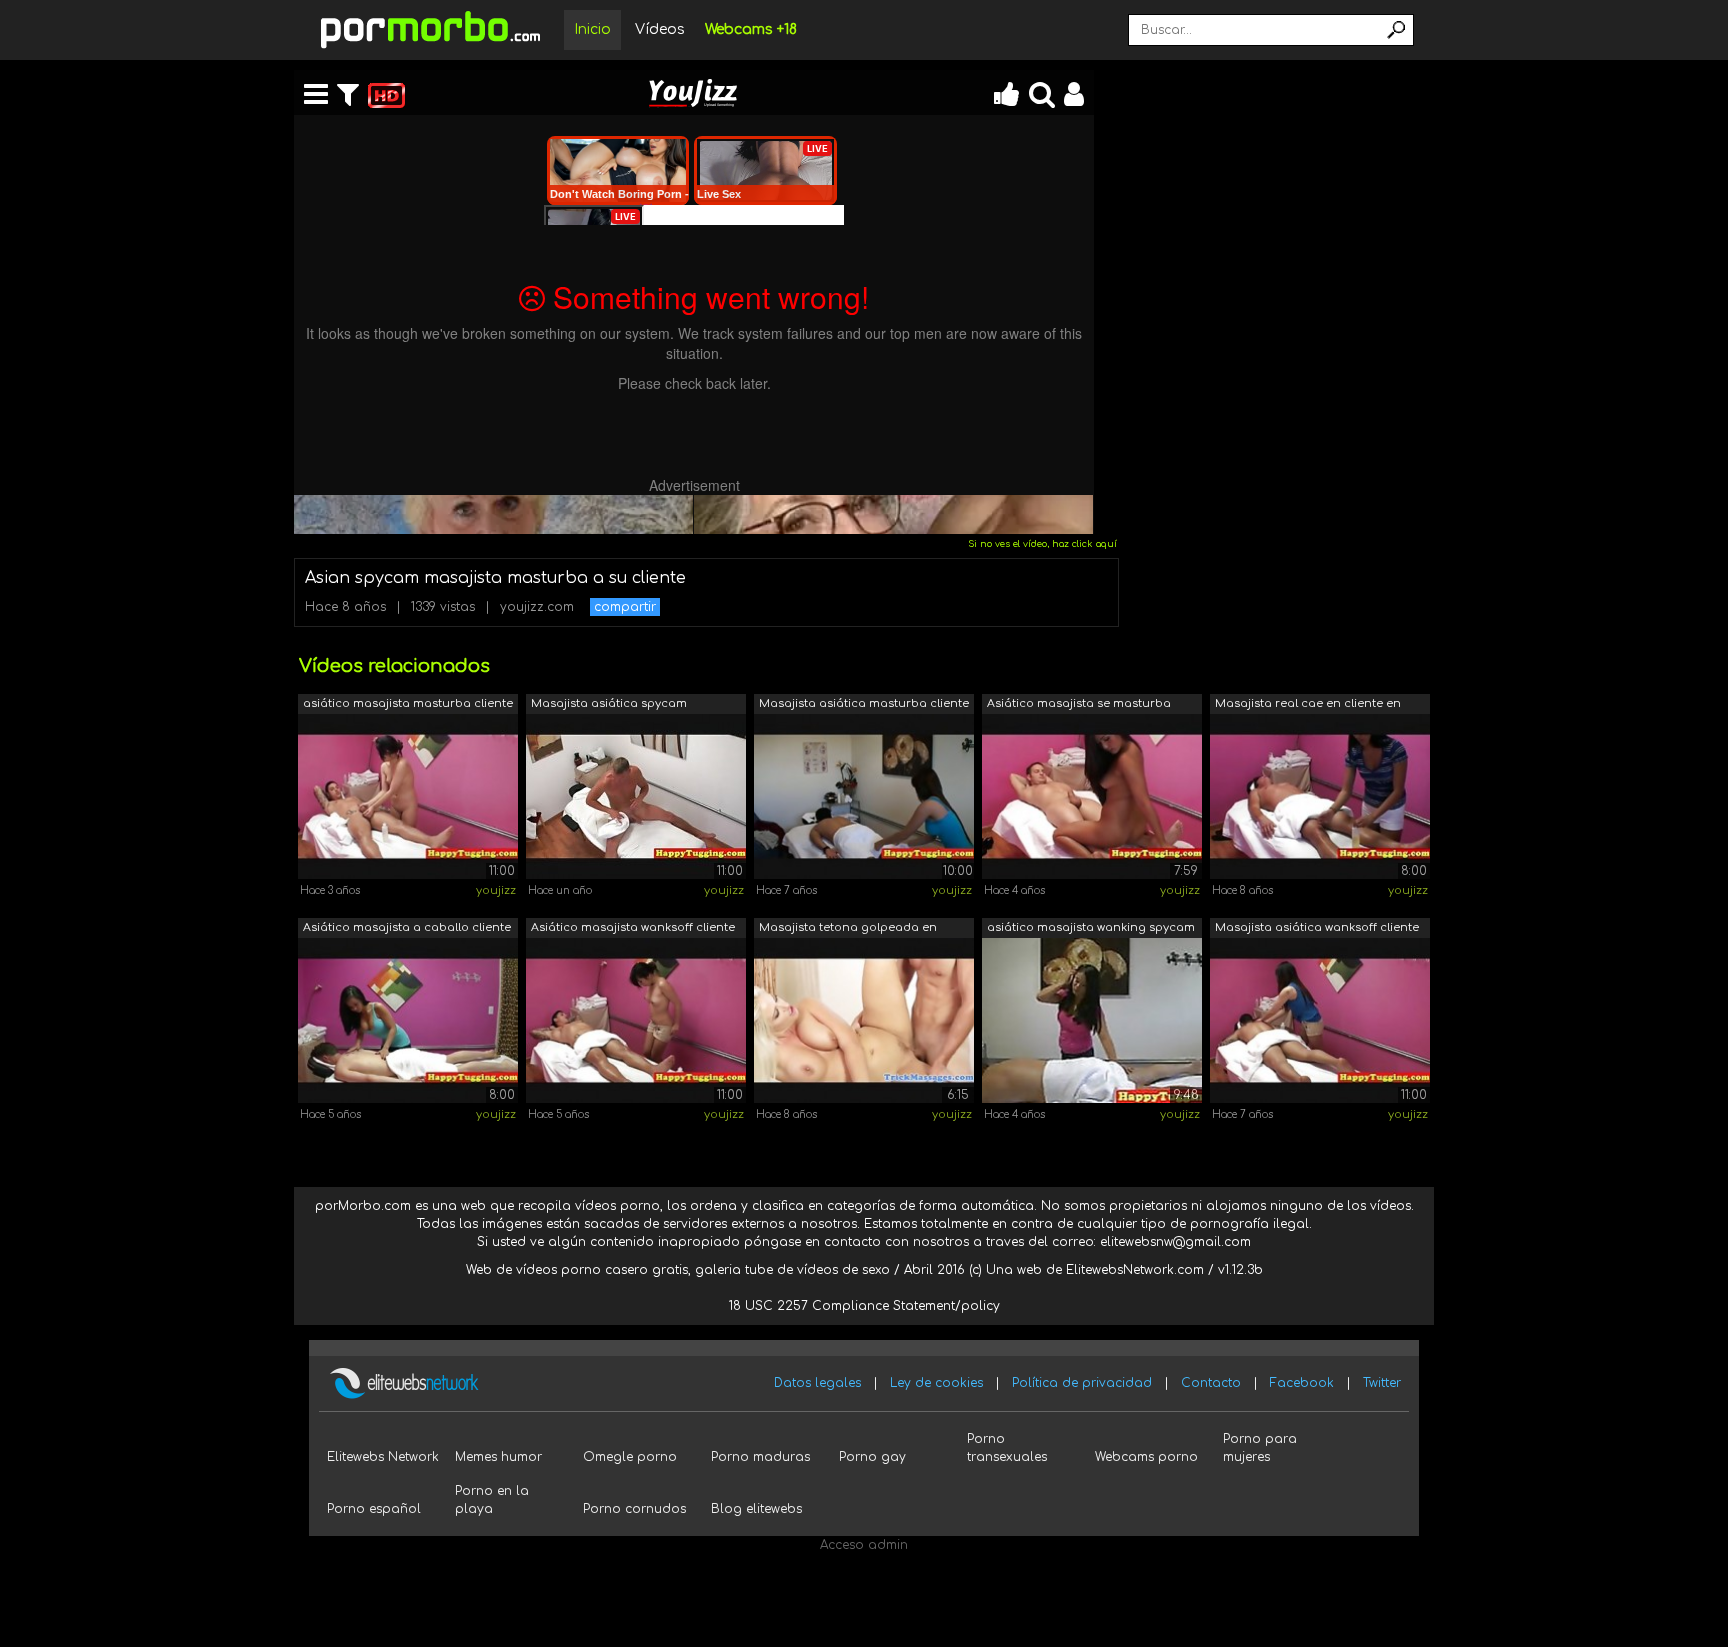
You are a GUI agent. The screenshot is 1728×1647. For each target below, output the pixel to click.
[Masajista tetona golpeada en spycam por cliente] (864, 1020)
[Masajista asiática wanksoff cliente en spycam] (1320, 1020)
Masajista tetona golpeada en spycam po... (848, 929)
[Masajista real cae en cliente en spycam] (1320, 796)
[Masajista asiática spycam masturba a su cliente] (636, 796)
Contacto (1211, 1383)
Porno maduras (760, 1457)
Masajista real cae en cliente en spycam (1308, 705)
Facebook (1302, 1383)
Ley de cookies (936, 1383)
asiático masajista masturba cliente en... (408, 705)
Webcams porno (1146, 1457)
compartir (625, 607)
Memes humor (498, 1457)
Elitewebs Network (383, 1457)
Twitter (1382, 1383)
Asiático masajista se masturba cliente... (1079, 705)
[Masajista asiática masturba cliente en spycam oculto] (864, 796)
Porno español (374, 1509)
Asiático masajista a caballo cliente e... (407, 929)
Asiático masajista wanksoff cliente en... (633, 929)
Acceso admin (864, 1545)
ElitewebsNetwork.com (1135, 1270)
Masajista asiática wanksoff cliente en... (1317, 929)
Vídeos (660, 29)
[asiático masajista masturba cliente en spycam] (408, 796)
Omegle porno (630, 1457)
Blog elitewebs (756, 1509)
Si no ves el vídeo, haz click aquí (1042, 544)
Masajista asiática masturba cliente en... (864, 705)
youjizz (496, 890)
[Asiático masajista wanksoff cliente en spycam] (636, 1020)
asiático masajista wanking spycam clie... (1091, 929)
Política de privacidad (1082, 1383)
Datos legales (817, 1383)
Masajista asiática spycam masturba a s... (609, 705)
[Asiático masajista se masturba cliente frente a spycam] (1092, 796)
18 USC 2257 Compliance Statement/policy (864, 1306)
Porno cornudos (634, 1509)
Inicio (592, 29)
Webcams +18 (751, 29)
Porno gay (872, 1457)
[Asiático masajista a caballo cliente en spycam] (408, 1020)
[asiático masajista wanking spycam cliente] (1092, 1020)
